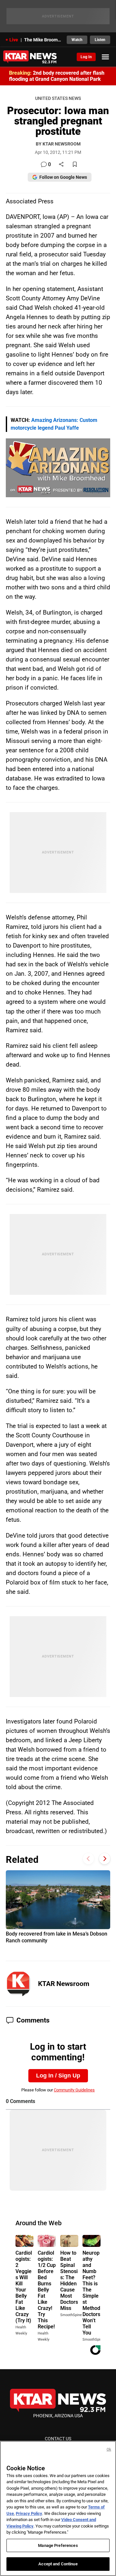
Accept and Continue (58, 2564)
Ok (109, 2449)
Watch (77, 40)
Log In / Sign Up (58, 2076)
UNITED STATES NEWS (58, 98)
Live (14, 40)
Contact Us (58, 2439)
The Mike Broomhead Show (43, 40)
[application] (58, 468)
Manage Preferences (58, 2545)
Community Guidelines (74, 2090)
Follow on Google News (63, 177)
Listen (100, 40)
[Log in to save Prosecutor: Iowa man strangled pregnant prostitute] (75, 165)
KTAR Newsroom (64, 1984)
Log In (86, 57)
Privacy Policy (29, 2513)
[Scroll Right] (105, 1859)
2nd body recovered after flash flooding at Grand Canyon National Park (57, 76)
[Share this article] (61, 165)
